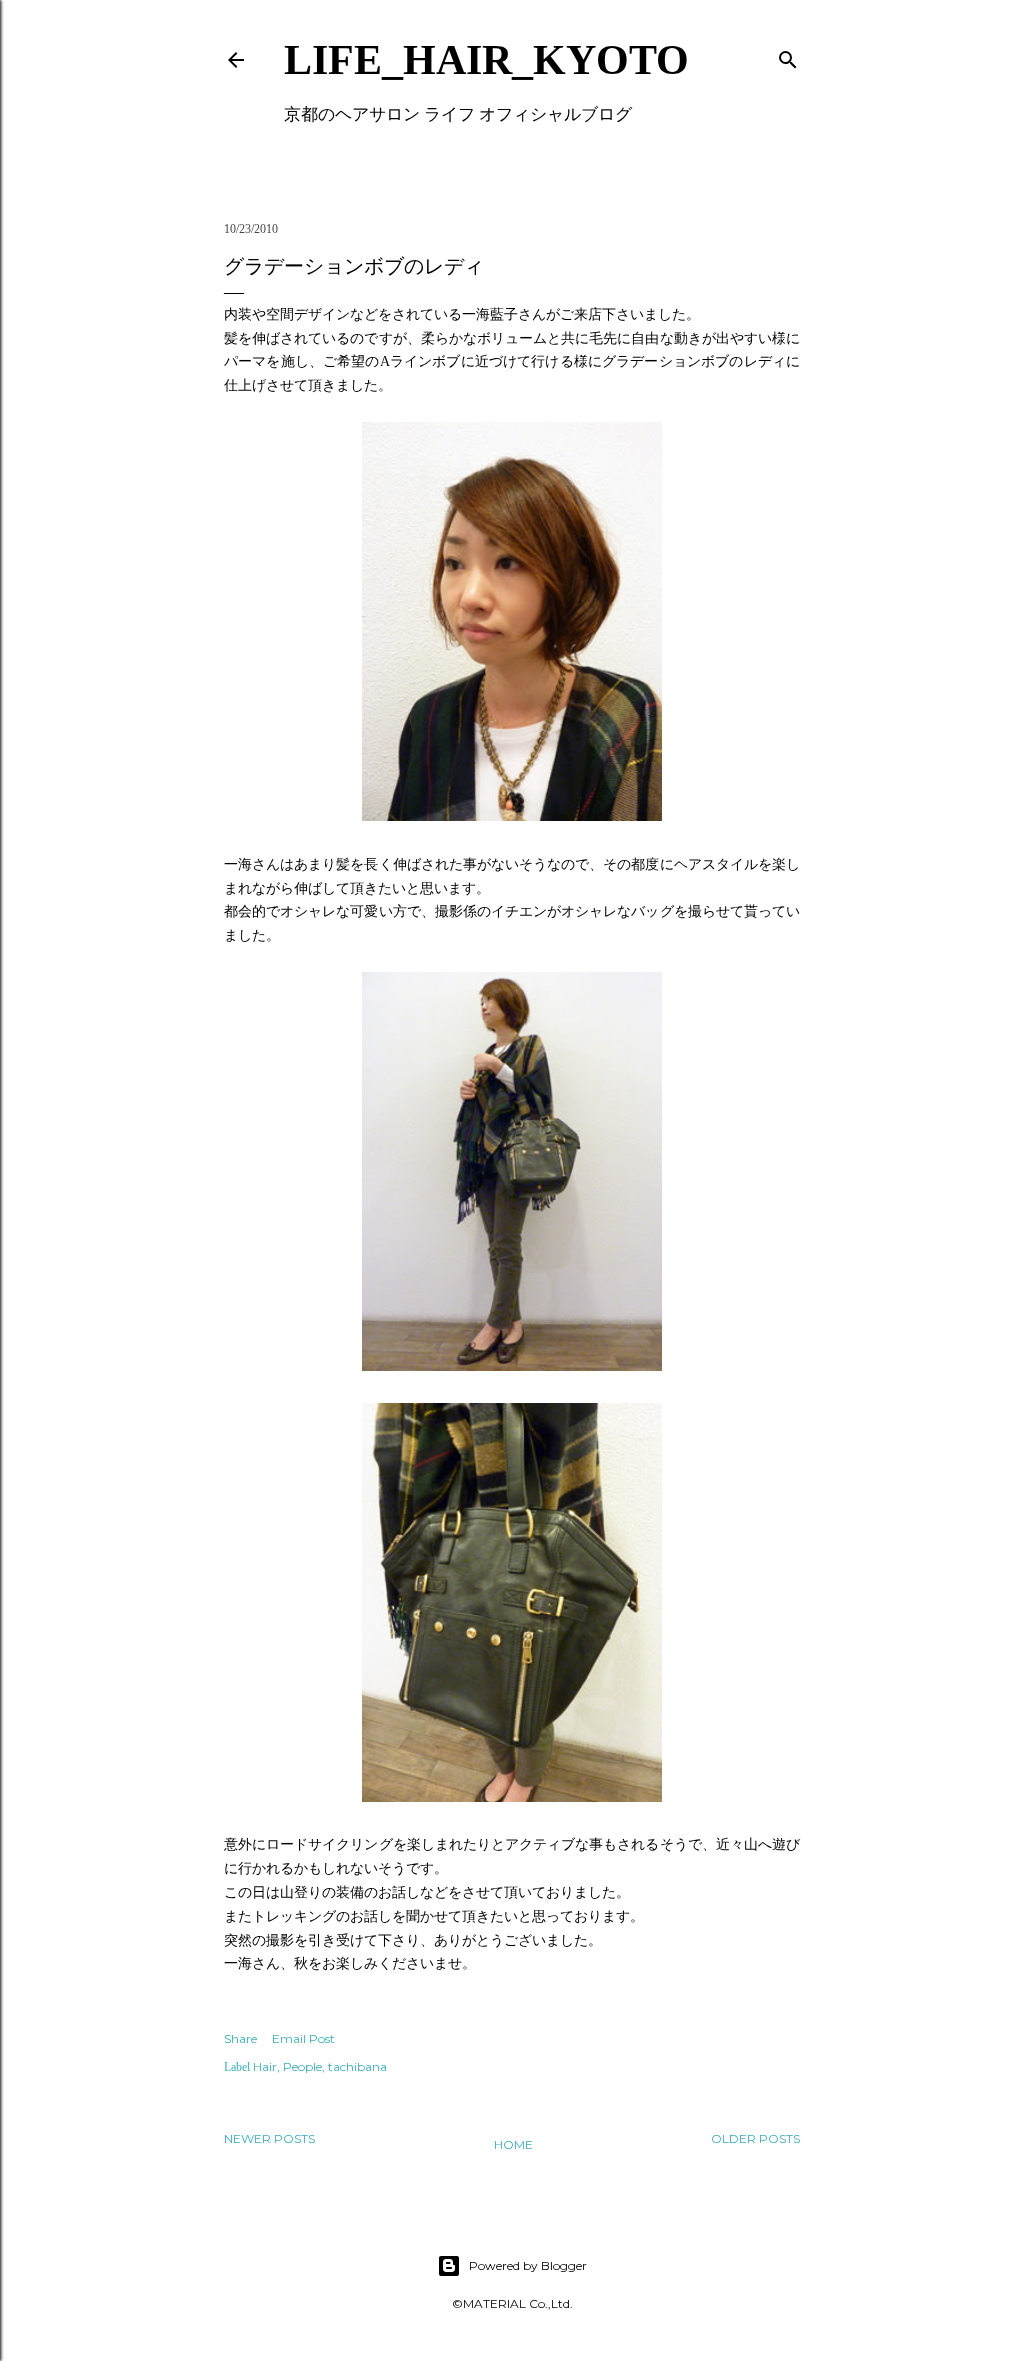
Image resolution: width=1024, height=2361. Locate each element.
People (302, 2066)
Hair (265, 2066)
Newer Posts (269, 2138)
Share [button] (240, 2038)
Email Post (303, 2038)
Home (513, 2144)
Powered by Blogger (528, 2265)
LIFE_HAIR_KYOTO (486, 60)
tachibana (357, 2066)
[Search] (788, 55)
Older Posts (755, 2138)
